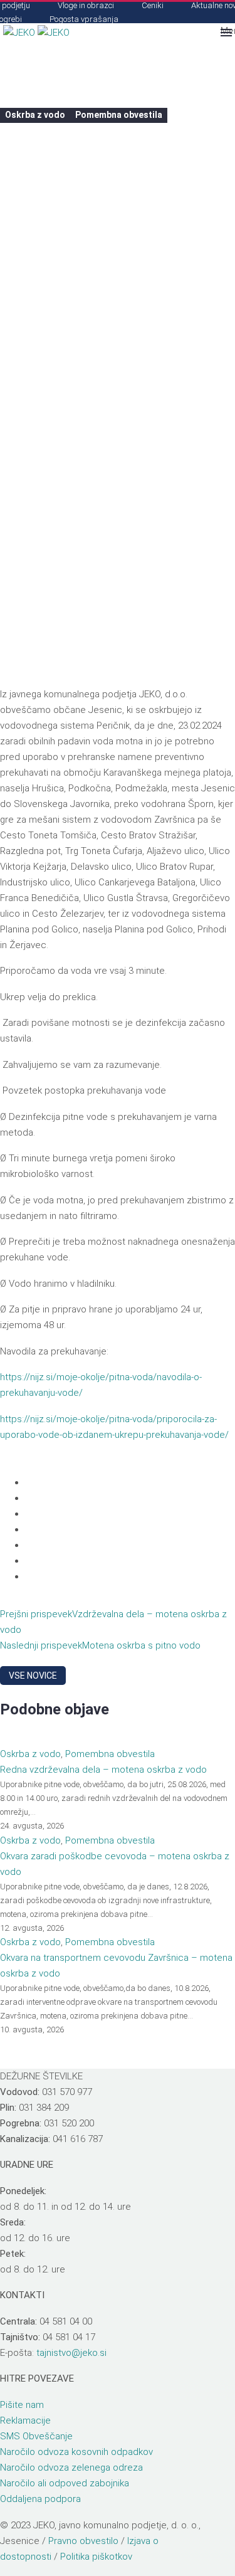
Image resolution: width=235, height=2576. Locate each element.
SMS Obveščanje (36, 2436)
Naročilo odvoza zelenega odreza (71, 2468)
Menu (226, 31)
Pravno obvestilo (83, 2541)
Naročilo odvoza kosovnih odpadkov (76, 2452)
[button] (204, 33)
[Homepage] (36, 32)
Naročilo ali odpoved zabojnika (65, 2483)
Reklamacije (25, 2420)
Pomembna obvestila (119, 115)
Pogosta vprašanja (84, 19)
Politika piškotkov (96, 2557)
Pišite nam (22, 2405)
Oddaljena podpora (40, 2499)
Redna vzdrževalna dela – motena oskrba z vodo (103, 1770)
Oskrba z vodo (35, 115)
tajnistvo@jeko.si (71, 2353)
